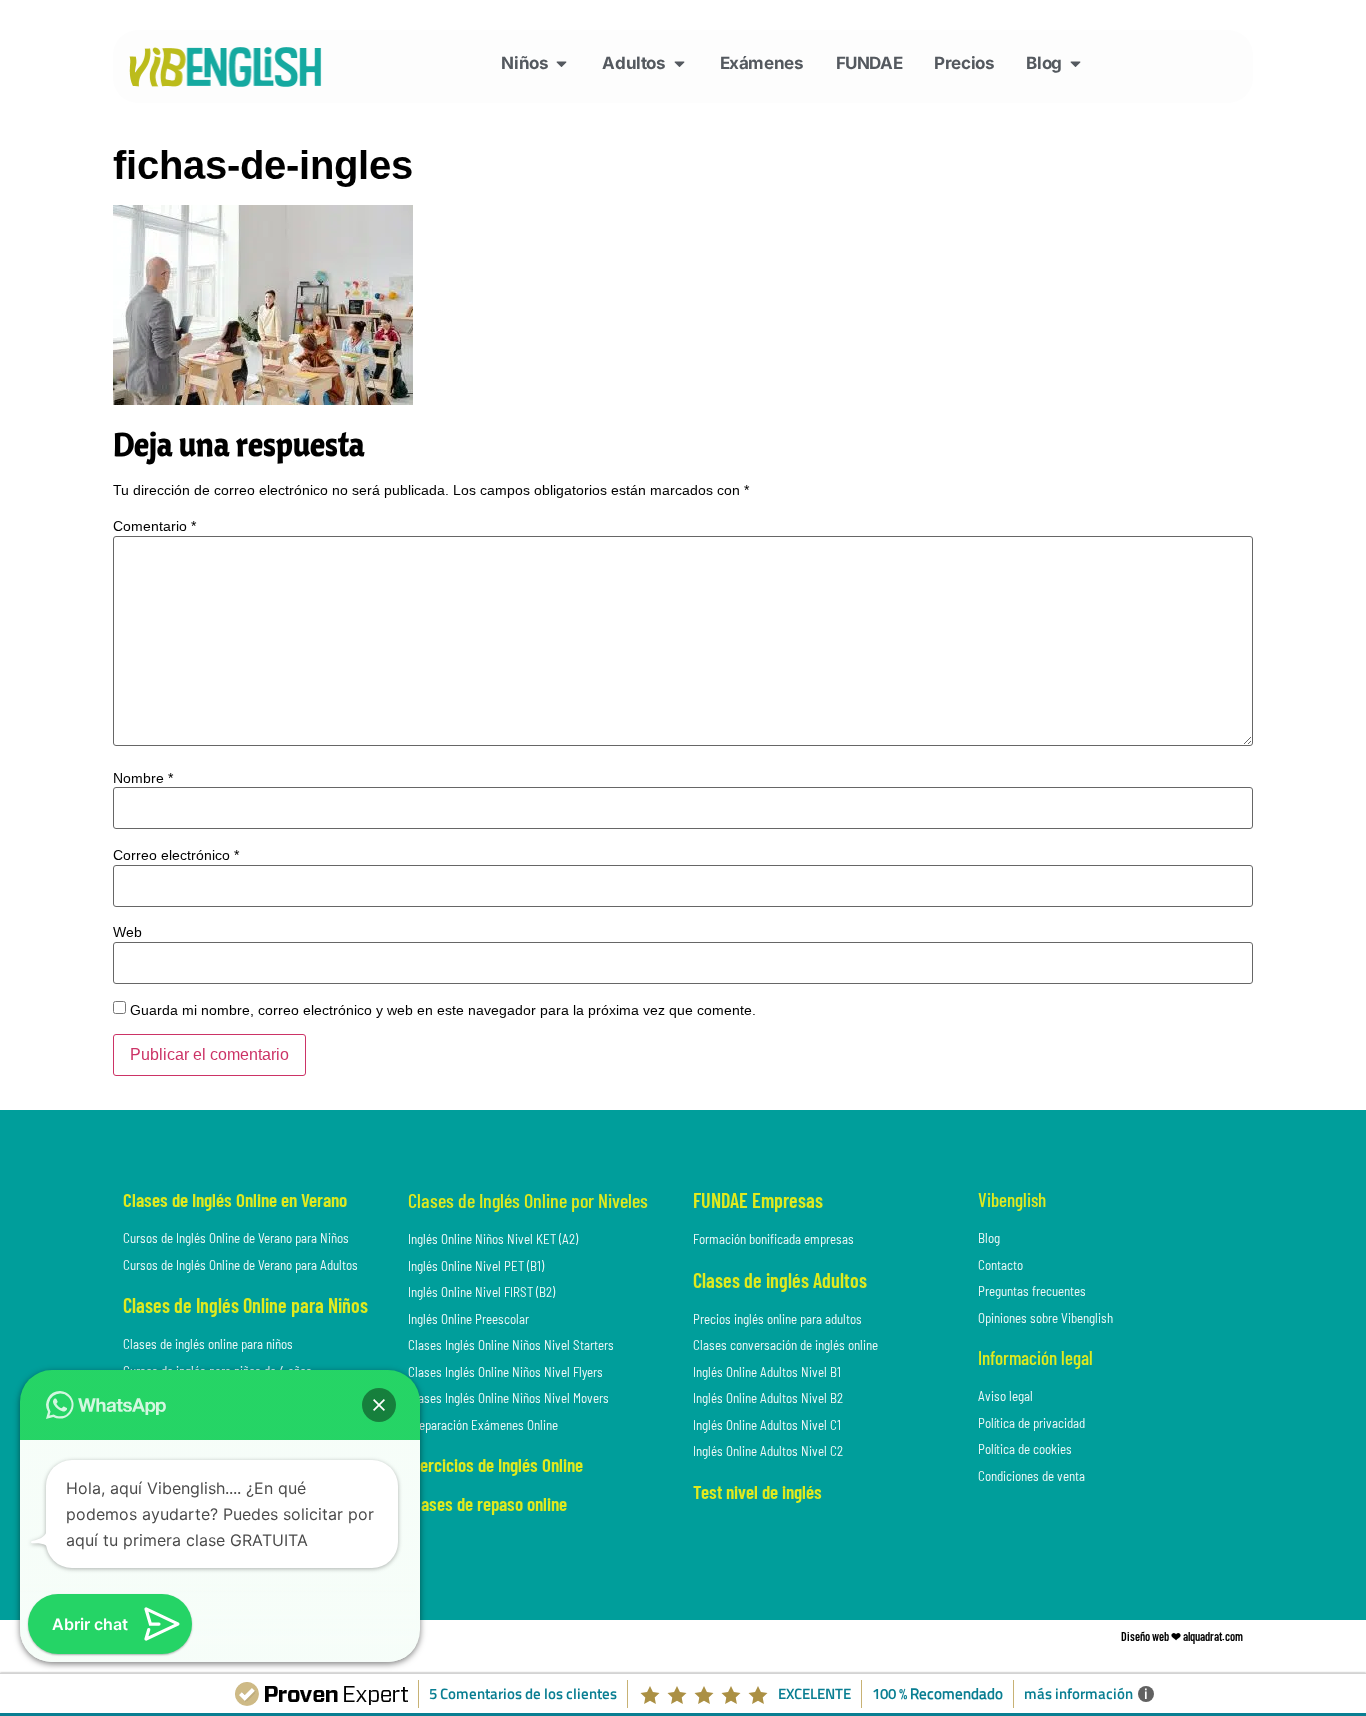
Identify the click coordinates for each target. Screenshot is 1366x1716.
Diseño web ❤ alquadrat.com (1182, 1636)
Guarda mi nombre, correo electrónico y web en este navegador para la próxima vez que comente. (443, 1010)
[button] (379, 1405)
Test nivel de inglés (757, 1491)
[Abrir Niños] (561, 64)
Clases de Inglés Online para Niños (245, 1305)
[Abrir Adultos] (679, 64)
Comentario (154, 526)
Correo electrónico (176, 855)
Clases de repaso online (487, 1503)
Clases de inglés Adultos (780, 1280)
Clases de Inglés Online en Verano (235, 1199)
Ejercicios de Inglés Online (495, 1464)
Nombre (143, 778)
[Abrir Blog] (1075, 64)
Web (127, 932)
